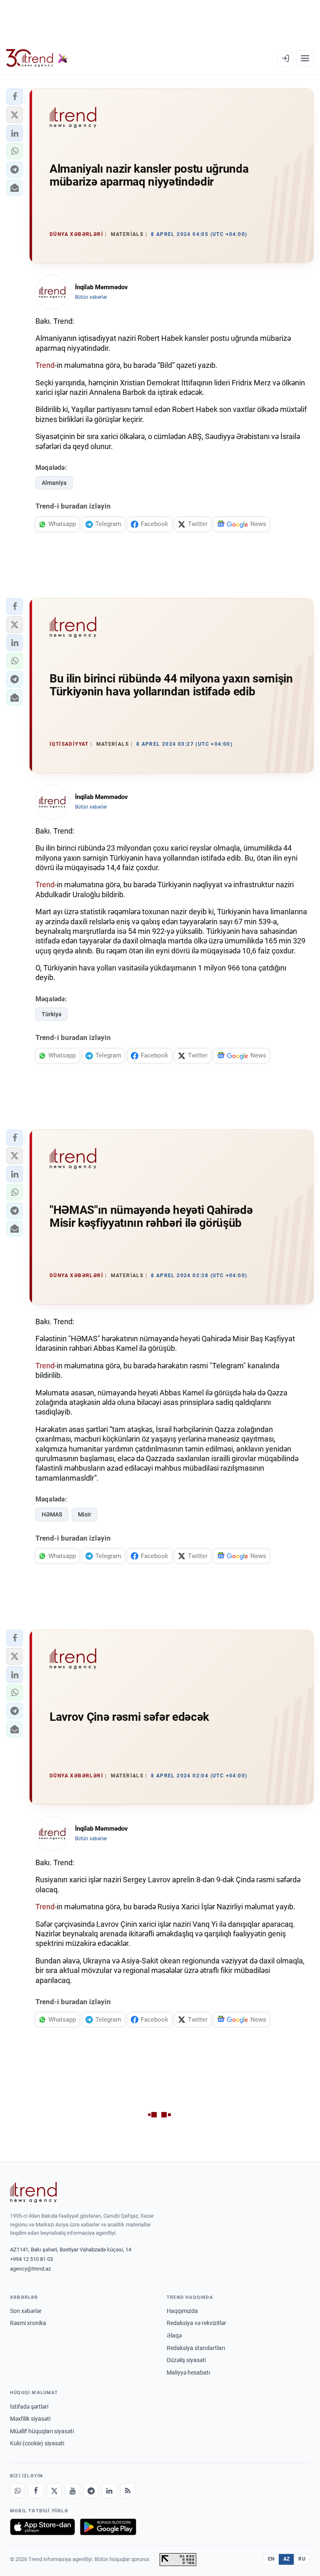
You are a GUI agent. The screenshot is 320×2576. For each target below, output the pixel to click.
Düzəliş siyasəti (186, 2360)
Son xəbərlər (26, 2311)
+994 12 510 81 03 (31, 2259)
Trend (45, 365)
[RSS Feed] (127, 2491)
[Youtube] (72, 2491)
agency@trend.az (30, 2269)
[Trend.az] (37, 58)
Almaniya (54, 483)
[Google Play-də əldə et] (108, 2527)
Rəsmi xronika (28, 2323)
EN (271, 2559)
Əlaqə (174, 2335)
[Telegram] (91, 2491)
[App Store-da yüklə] (42, 2527)
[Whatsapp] (17, 2491)
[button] (15, 97)
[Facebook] (36, 2491)
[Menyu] (305, 58)
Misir (85, 1514)
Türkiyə (51, 1014)
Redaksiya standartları (196, 2348)
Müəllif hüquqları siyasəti (42, 2431)
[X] (54, 2491)
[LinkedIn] (109, 2491)
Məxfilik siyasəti (30, 2419)
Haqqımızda (182, 2311)
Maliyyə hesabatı (188, 2373)
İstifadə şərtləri (29, 2407)
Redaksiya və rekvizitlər (196, 2323)
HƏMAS (52, 1514)
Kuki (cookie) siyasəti (37, 2443)
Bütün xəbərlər (91, 297)
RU (302, 2559)
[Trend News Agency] (33, 2192)
